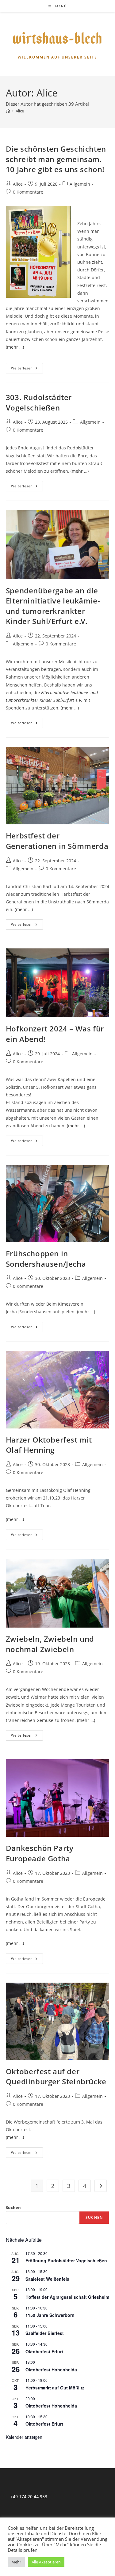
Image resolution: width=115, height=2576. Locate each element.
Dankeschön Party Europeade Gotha (40, 1853)
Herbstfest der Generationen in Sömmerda (57, 841)
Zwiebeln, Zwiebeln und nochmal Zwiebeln (50, 1644)
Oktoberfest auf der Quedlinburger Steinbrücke (56, 2077)
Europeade (94, 1899)
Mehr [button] (16, 2562)
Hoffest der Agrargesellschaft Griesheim (67, 2297)
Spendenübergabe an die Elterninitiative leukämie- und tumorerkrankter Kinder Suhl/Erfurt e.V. (53, 606)
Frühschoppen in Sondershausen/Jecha (46, 1259)
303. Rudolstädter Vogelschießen (39, 402)
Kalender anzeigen (24, 2437)
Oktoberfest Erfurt (44, 2351)
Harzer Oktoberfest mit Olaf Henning (49, 1445)
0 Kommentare (28, 192)
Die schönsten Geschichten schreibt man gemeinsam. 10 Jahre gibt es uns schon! (56, 159)
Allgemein (80, 184)
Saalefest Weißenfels (47, 2279)
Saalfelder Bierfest (45, 2333)
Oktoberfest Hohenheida (51, 2370)
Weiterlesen (27, 369)
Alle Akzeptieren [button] (46, 2562)
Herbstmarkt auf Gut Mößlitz (55, 2388)
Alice (20, 111)
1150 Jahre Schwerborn (50, 2315)
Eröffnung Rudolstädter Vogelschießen (66, 2260)
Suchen (13, 2207)
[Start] (8, 111)
